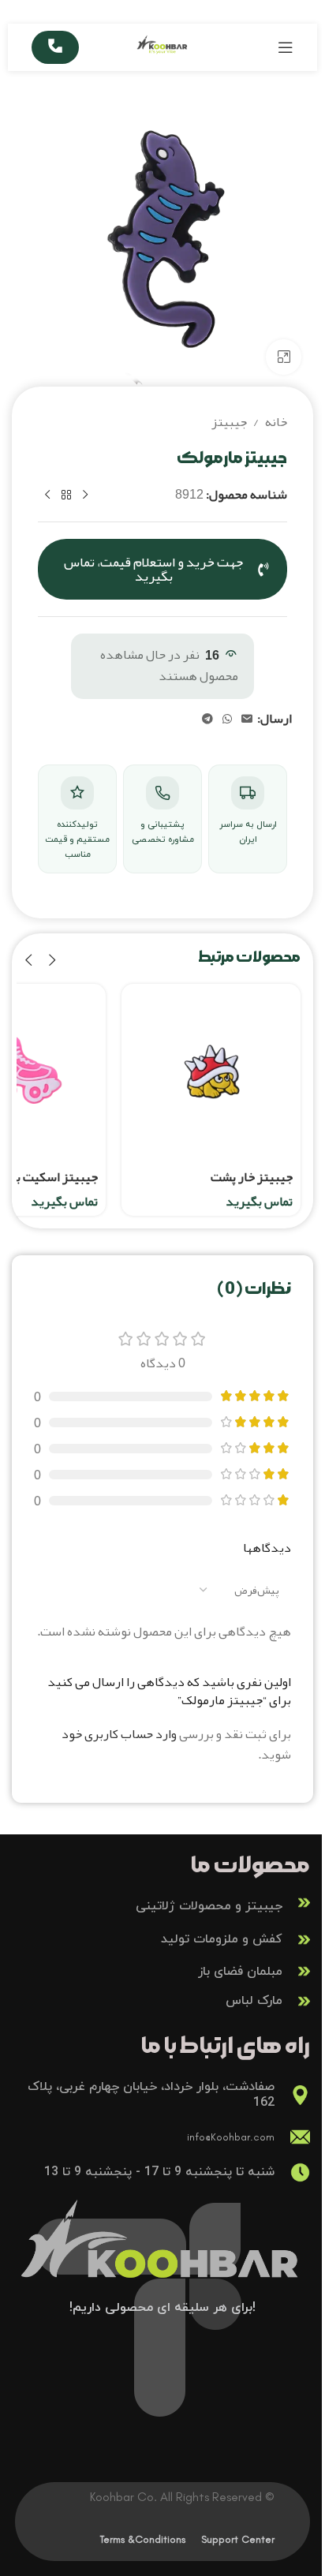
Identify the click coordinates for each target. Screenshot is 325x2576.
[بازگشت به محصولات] (66, 495)
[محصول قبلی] (85, 495)
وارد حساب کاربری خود (119, 1734)
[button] (52, 961)
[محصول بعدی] (47, 495)
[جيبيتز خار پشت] (211, 1073)
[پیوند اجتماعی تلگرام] (207, 719)
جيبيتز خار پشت (252, 1177)
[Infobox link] (162, 1903)
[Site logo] (163, 52)
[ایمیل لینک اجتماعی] (247, 719)
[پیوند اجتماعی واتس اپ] (227, 719)
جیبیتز (229, 423)
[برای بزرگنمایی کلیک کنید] (284, 357)
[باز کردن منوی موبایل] (286, 47)
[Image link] (162, 2253)
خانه (276, 423)
